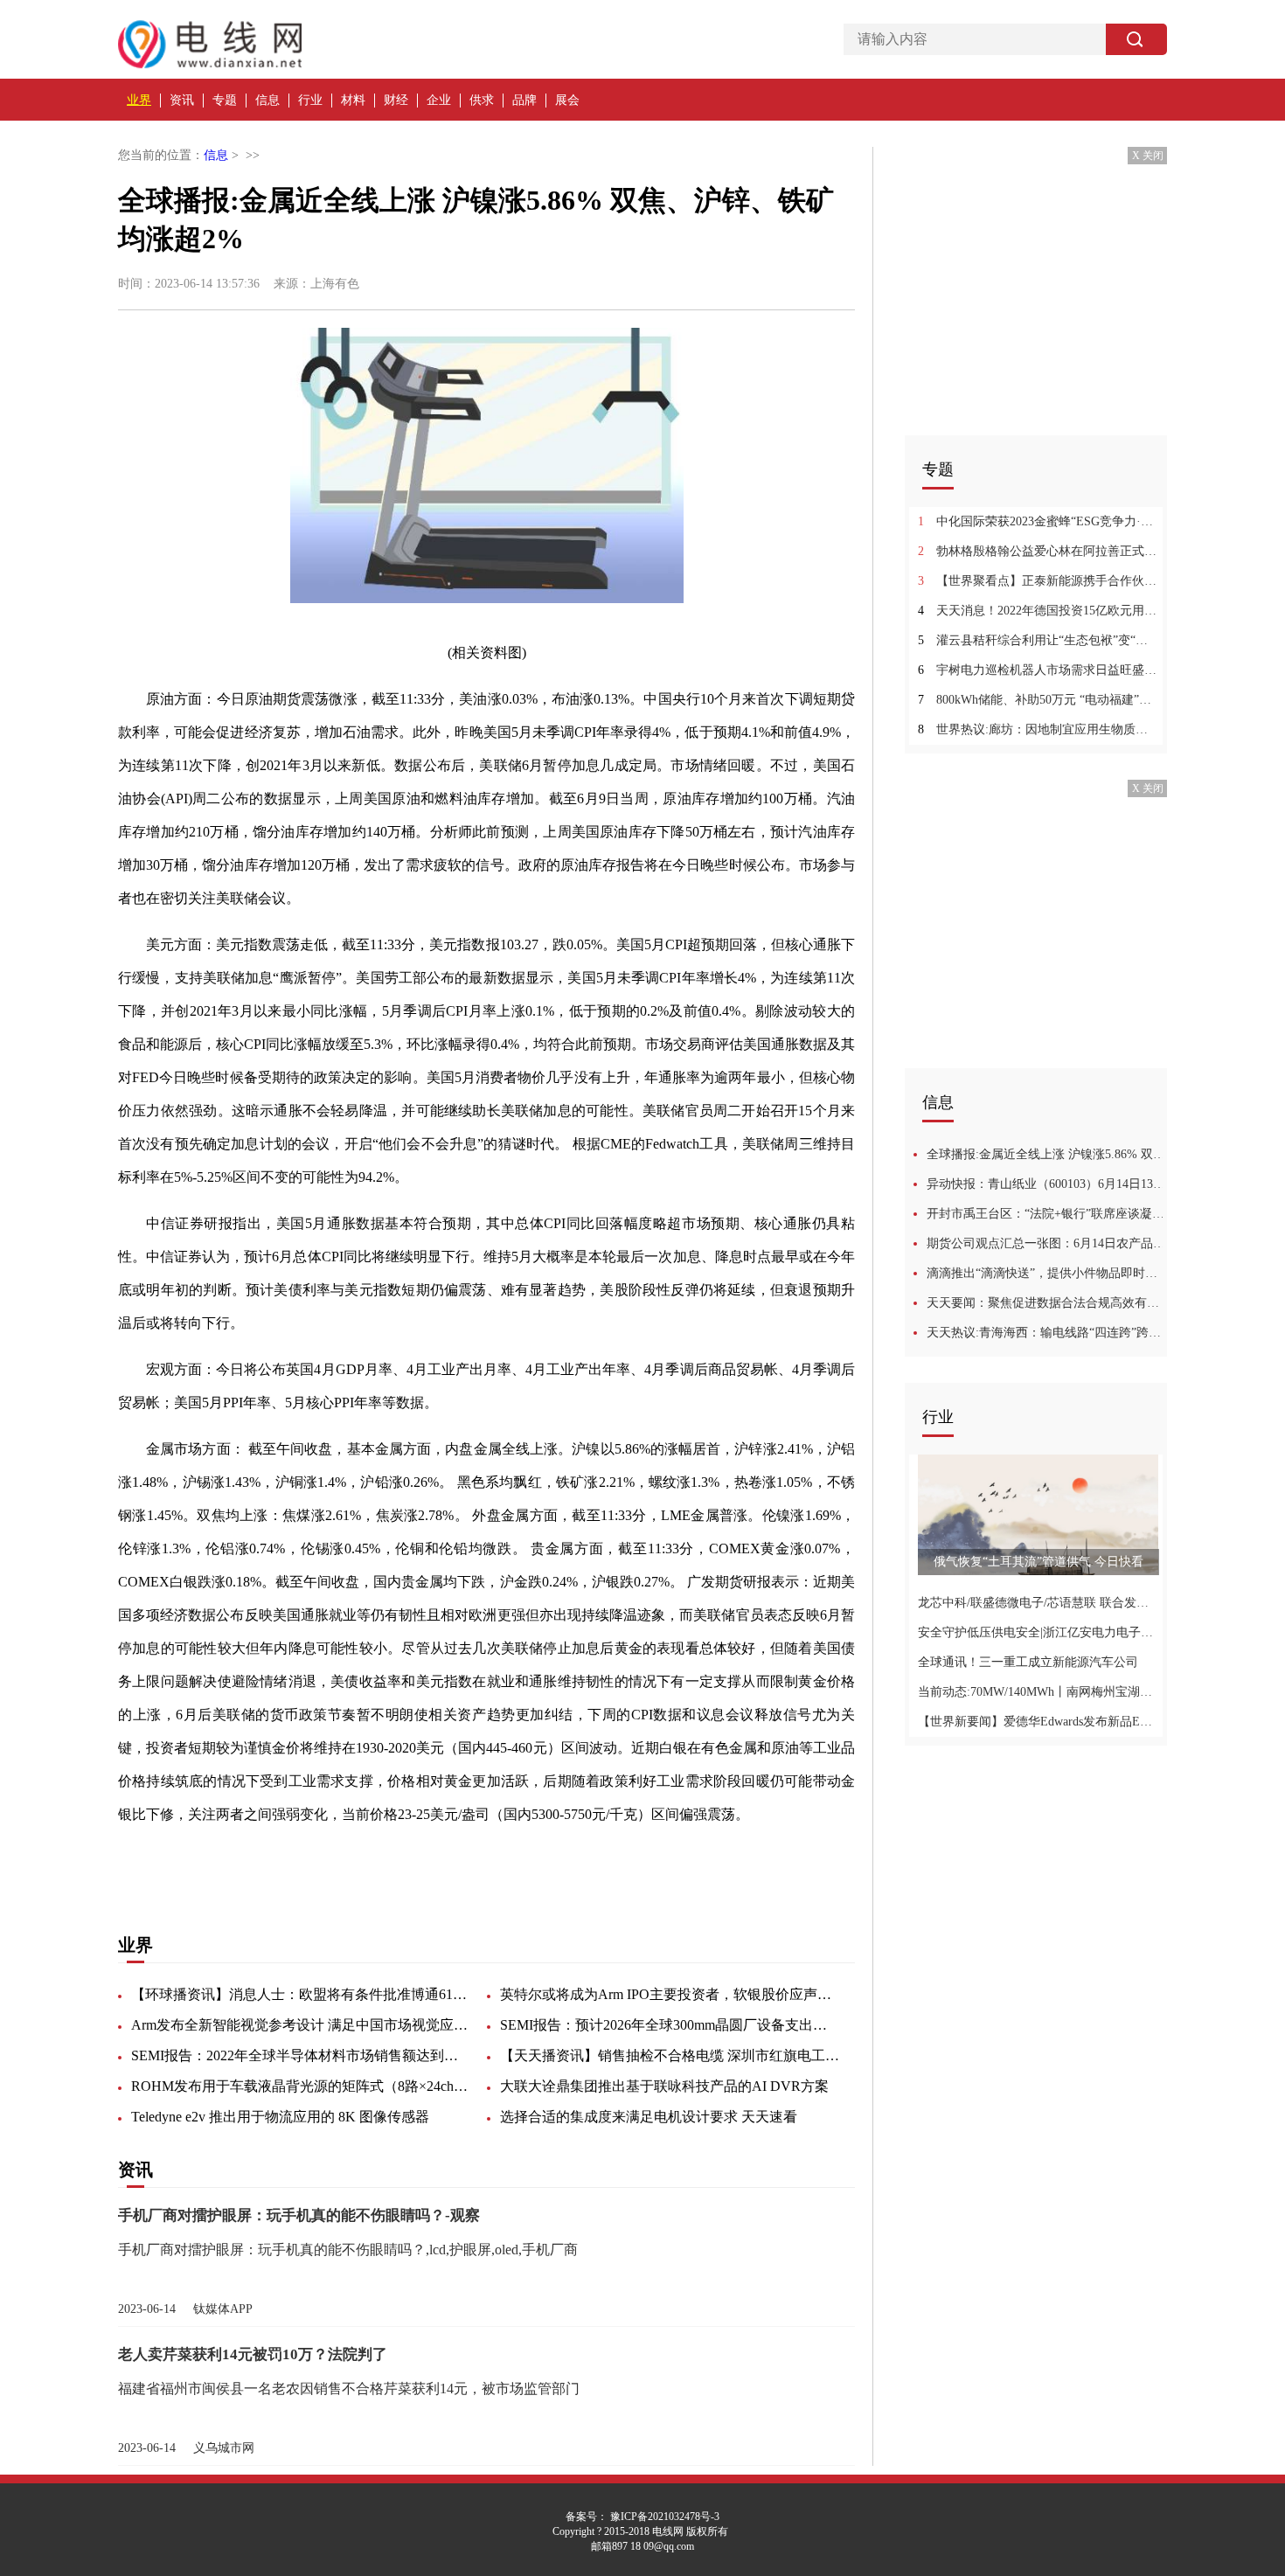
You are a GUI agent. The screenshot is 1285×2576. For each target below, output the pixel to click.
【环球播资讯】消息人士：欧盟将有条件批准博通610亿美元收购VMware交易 (302, 1994)
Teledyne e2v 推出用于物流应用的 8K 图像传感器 (280, 2117)
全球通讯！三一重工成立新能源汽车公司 (1028, 1662)
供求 (482, 100)
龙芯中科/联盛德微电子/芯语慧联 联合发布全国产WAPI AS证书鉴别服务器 (1038, 1603)
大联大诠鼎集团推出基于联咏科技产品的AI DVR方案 (664, 2086)
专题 (225, 100)
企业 (439, 100)
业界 (139, 100)
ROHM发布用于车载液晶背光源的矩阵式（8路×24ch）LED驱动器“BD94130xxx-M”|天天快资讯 (302, 2086)
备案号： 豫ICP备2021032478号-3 (642, 2517)
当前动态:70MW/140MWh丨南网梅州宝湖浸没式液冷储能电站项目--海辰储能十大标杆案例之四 (1038, 1692)
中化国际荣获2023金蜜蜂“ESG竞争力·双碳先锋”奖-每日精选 (1038, 521)
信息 (267, 100)
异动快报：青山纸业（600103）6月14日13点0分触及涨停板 (1047, 1184)
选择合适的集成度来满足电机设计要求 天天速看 (649, 2117)
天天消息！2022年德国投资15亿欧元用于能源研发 (1038, 611)
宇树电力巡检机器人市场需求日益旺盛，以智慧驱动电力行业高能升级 (1038, 670)
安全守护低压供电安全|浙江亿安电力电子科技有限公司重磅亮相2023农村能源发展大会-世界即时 (1038, 1632)
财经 (396, 100)
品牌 (524, 100)
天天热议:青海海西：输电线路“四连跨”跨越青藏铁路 (1047, 1333)
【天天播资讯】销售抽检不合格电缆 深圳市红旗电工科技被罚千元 (670, 2055)
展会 (567, 100)
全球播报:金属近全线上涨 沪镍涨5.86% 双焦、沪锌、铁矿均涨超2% (1047, 1154)
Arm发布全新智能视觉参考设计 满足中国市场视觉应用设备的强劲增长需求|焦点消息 (302, 2025)
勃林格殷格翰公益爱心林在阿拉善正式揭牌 (1038, 551)
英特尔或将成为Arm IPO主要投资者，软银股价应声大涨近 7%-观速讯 (670, 1994)
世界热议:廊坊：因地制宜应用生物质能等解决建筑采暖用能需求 (1038, 729)
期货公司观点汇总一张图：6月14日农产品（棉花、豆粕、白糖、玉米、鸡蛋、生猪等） (1047, 1243)
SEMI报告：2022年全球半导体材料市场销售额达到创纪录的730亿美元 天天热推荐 (302, 2055)
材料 (353, 100)
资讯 (182, 100)
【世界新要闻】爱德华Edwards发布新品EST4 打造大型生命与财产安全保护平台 (1038, 1722)
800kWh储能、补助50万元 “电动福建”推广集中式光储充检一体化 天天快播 (1038, 700)
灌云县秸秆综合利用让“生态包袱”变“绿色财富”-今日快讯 (1038, 640)
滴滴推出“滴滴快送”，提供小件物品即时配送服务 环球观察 (1047, 1273)
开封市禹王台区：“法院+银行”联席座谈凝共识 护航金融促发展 (1047, 1214)
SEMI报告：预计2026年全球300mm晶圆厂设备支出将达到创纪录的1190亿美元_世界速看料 (670, 2025)
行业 (310, 100)
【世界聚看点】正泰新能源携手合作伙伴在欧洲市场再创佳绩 (1038, 581)
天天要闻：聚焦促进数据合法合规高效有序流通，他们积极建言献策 (1047, 1303)
